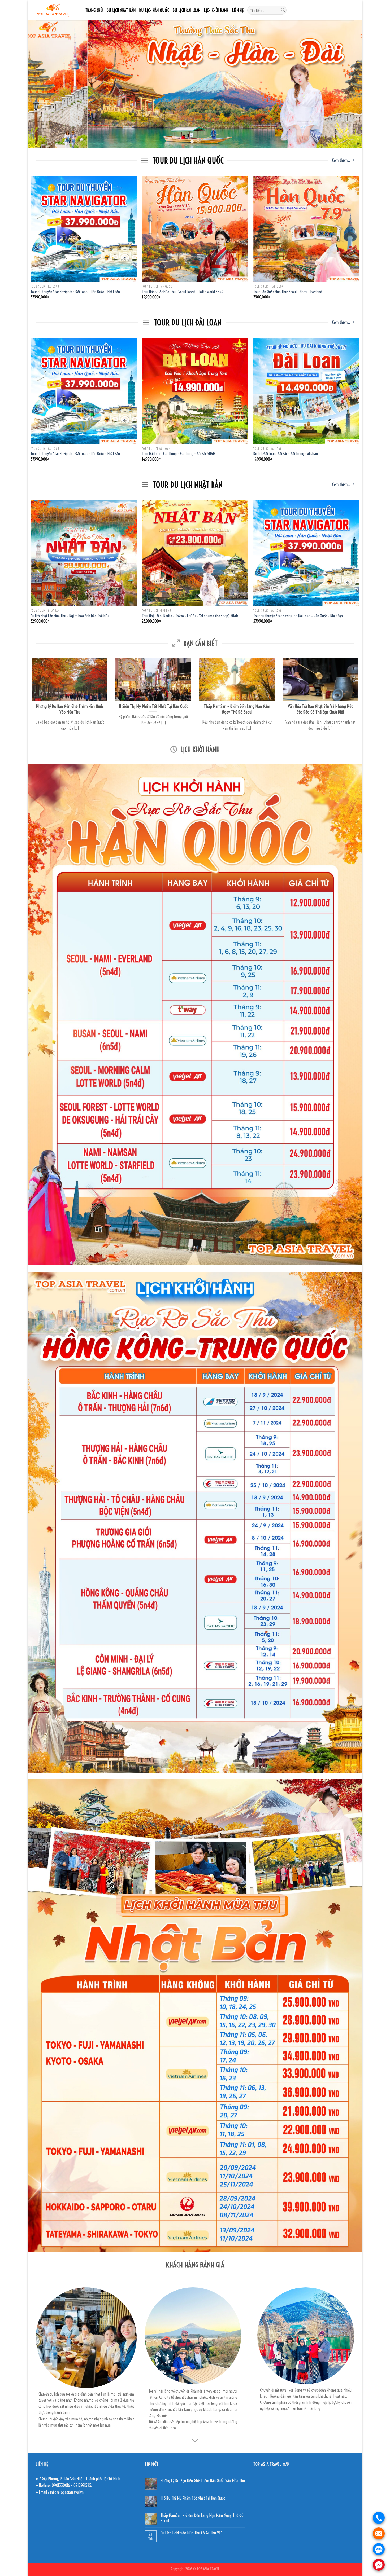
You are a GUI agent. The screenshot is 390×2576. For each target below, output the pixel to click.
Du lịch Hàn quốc (154, 10)
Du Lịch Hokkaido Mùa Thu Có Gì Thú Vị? (191, 2533)
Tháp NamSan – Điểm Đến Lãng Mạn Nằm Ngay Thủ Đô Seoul (202, 2518)
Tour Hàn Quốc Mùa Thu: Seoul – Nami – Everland (288, 292)
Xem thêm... (341, 160)
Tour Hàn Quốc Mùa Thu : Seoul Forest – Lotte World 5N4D (183, 292)
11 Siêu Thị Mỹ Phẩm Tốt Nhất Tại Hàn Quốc (193, 2498)
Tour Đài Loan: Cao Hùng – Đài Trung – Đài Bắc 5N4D (178, 454)
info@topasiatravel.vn (67, 2492)
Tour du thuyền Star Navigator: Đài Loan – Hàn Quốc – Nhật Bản (75, 292)
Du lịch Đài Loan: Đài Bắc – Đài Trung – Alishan (286, 454)
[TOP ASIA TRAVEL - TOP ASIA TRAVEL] (57, 10)
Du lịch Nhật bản (121, 10)
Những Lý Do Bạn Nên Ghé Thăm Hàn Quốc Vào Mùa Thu (203, 2481)
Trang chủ (94, 10)
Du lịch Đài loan (187, 10)
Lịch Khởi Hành (216, 10)
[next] (349, 84)
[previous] (41, 84)
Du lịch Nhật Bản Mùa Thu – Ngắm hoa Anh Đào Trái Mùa (70, 616)
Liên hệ (238, 10)
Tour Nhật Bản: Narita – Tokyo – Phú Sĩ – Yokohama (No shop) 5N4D (190, 616)
